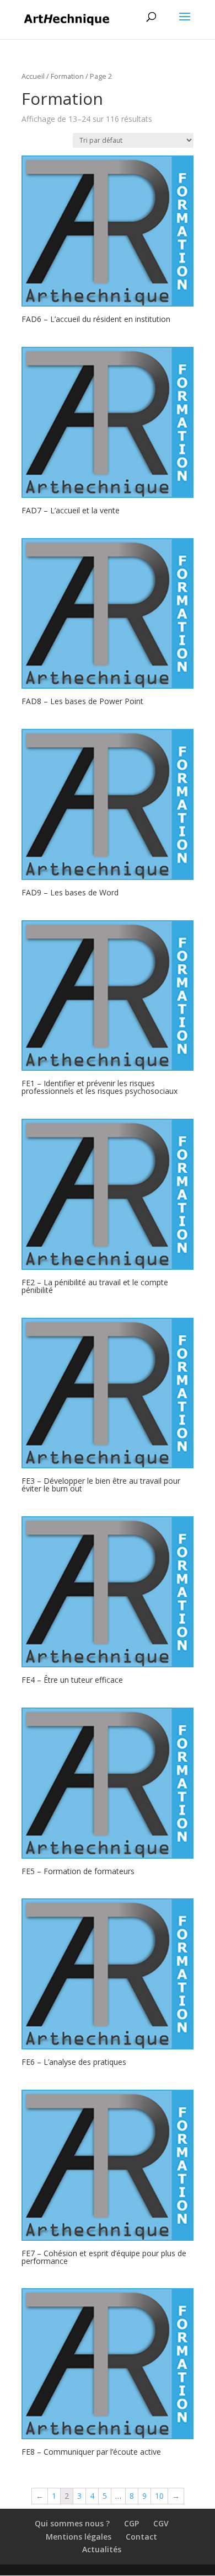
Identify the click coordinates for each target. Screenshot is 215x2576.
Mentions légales (79, 2537)
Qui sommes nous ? (72, 2523)
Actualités (102, 2549)
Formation (67, 76)
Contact (141, 2537)
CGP (131, 2523)
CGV (161, 2523)
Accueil (33, 76)
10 (159, 2496)
